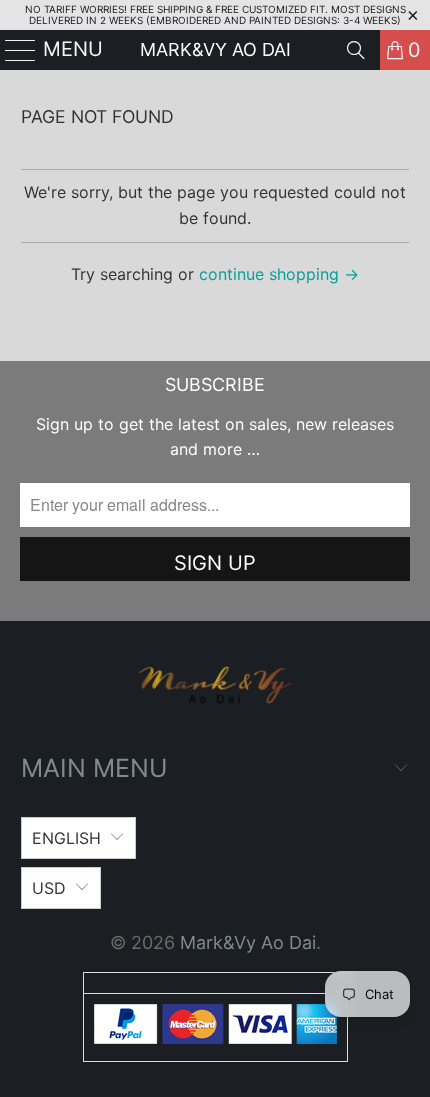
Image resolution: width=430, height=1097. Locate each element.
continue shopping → (279, 274)
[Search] (356, 50)
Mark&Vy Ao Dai (215, 49)
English (66, 838)
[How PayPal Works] (215, 1037)
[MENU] (13, 50)
